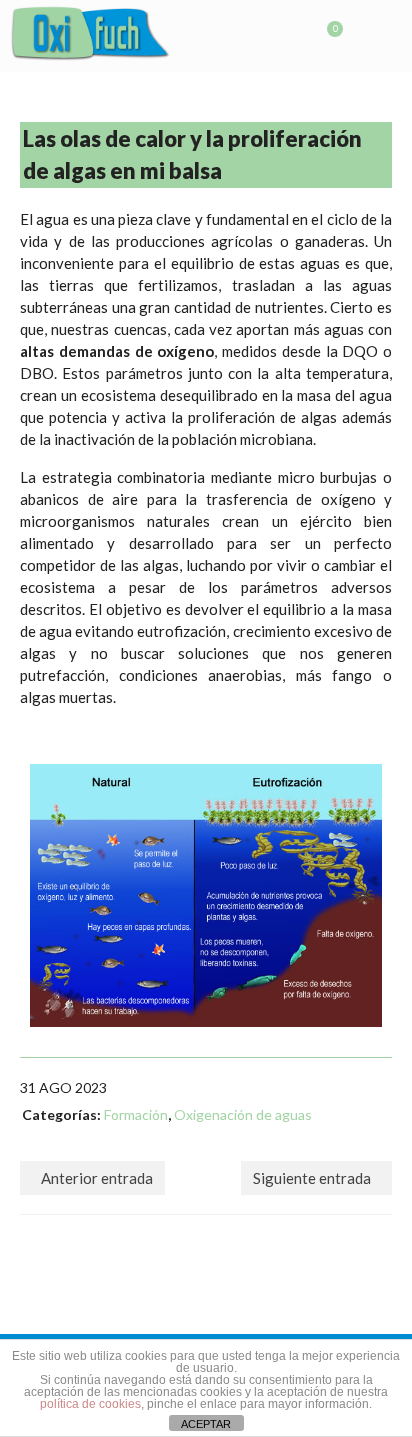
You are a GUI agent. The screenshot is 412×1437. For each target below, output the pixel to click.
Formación (136, 1114)
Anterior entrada (97, 1178)
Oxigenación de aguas (243, 1114)
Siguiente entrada (312, 1178)
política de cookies (90, 1404)
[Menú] (377, 37)
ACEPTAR (206, 1424)
